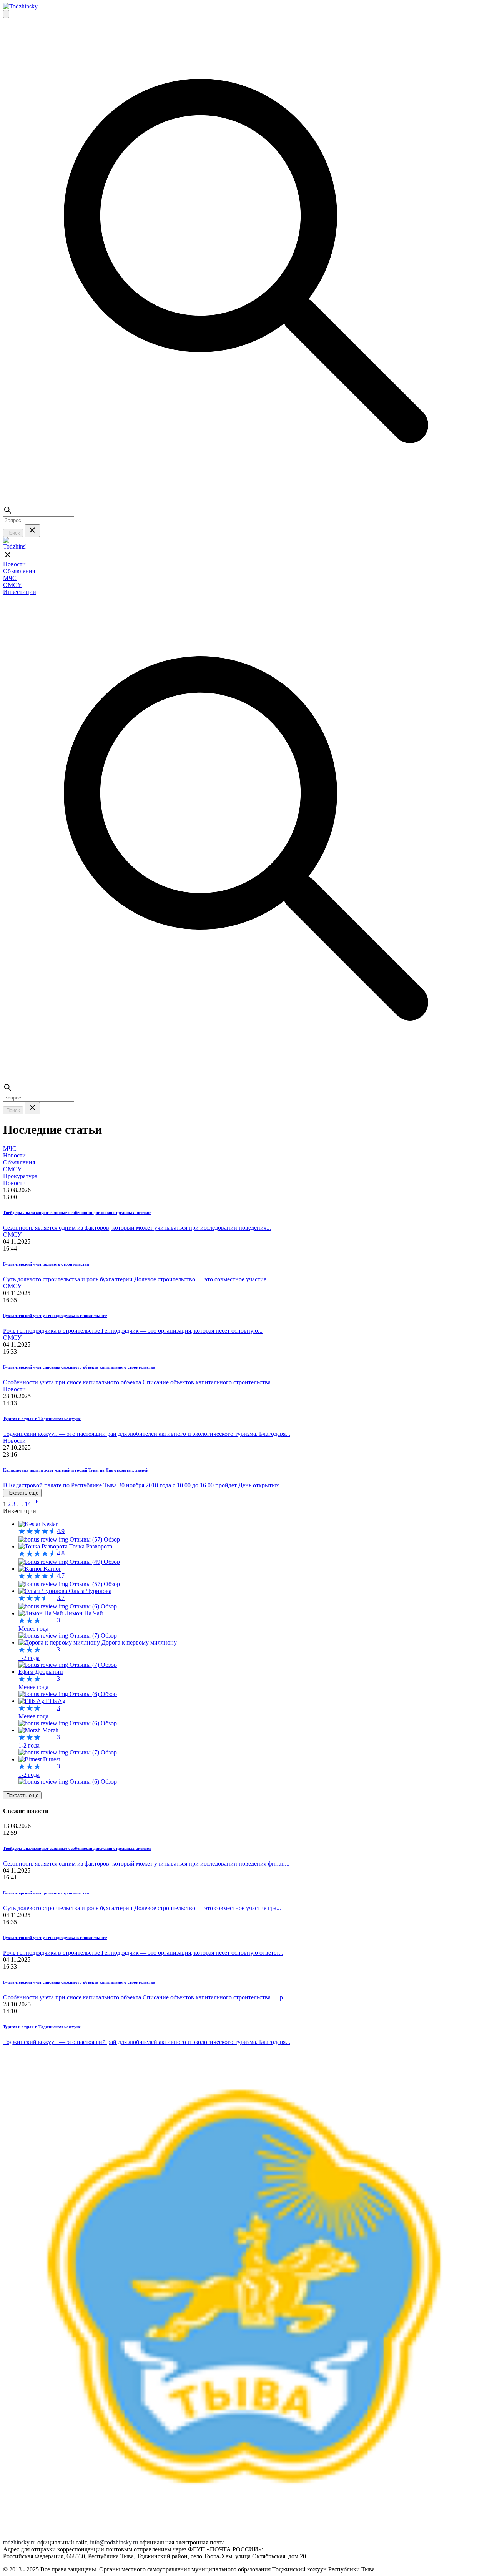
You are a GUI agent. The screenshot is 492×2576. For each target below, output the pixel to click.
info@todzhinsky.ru (114, 2542)
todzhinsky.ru (19, 2542)
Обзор (112, 1539)
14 (28, 1504)
